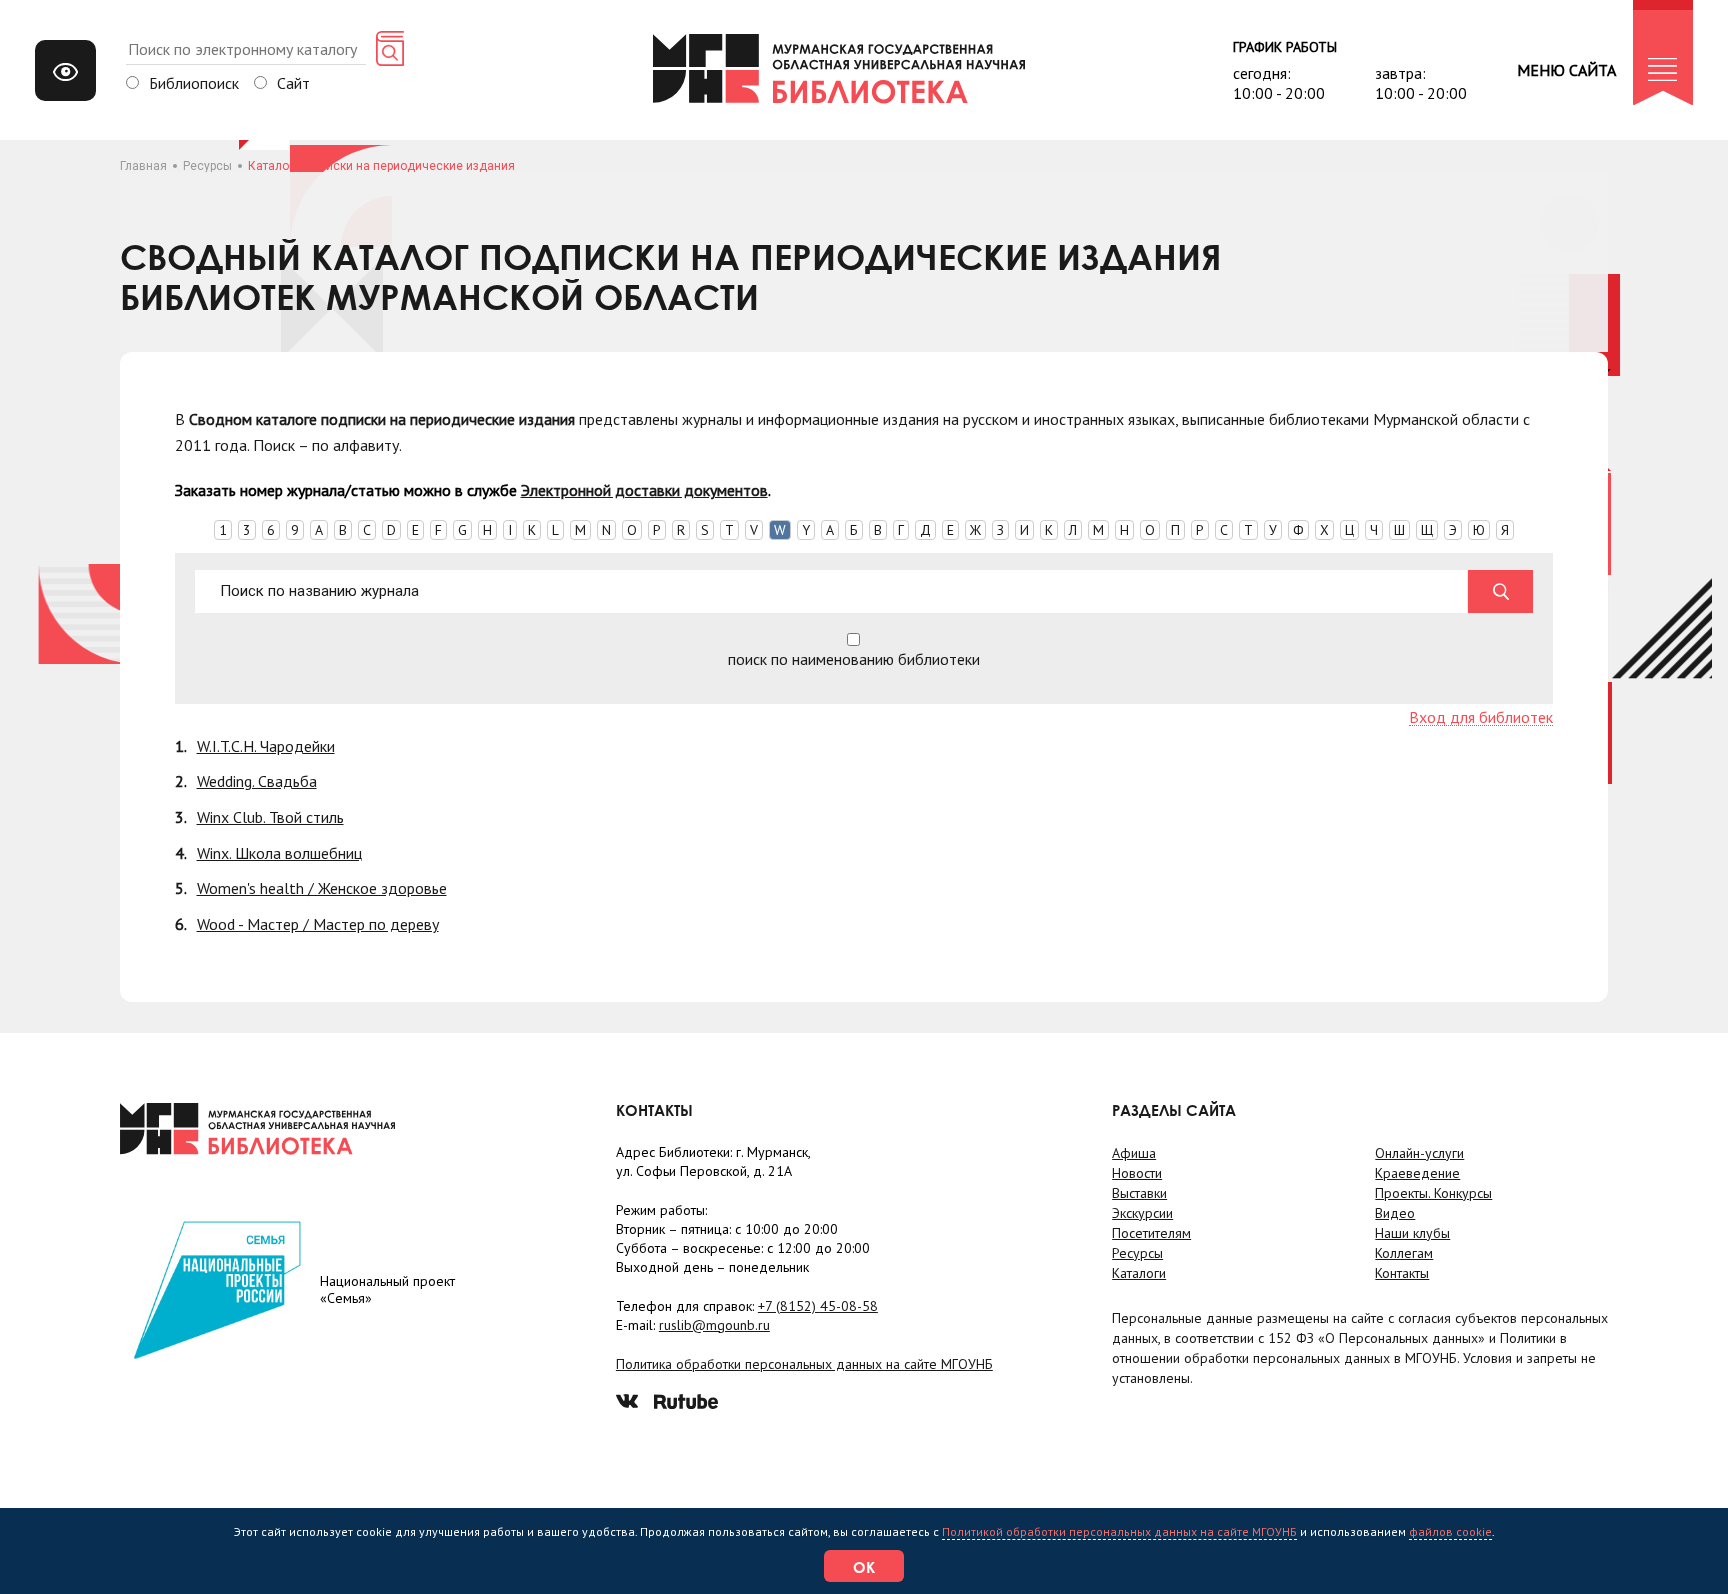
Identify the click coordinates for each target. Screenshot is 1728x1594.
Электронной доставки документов (644, 490)
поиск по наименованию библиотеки (854, 658)
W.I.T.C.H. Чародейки (266, 746)
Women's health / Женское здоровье (322, 888)
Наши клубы (1412, 1233)
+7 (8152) (818, 1306)
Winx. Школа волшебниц (279, 853)
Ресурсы (207, 166)
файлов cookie (1450, 1531)
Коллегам (1404, 1253)
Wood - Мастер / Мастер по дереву (318, 924)
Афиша (1134, 1153)
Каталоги (1139, 1273)
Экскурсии (1142, 1213)
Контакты (1402, 1273)
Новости (1137, 1173)
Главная (143, 166)
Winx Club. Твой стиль (270, 817)
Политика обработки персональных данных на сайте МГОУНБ (804, 1364)
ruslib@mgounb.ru (714, 1325)
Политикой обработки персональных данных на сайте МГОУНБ (1119, 1531)
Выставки (1139, 1193)
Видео (1395, 1213)
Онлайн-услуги (1419, 1153)
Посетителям (1151, 1233)
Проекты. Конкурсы (1433, 1193)
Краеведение (1417, 1173)
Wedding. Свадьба (257, 781)
